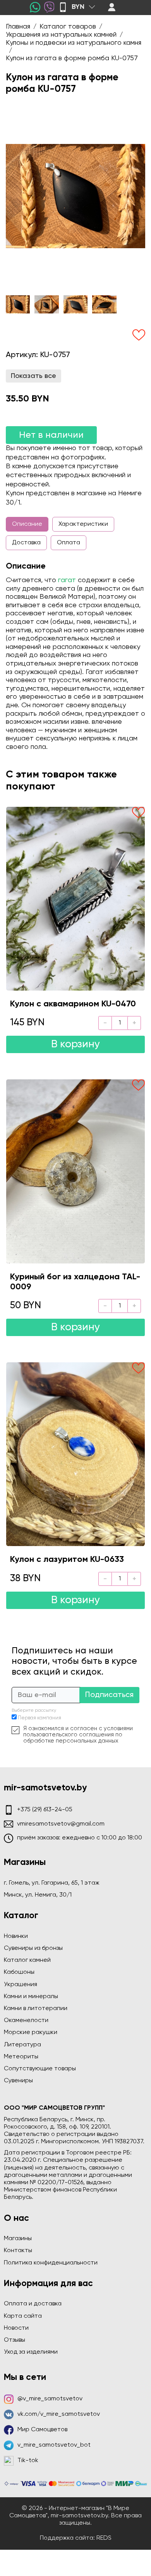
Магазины (18, 2239)
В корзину (75, 1044)
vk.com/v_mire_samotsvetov (59, 2414)
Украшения (21, 1985)
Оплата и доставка (33, 2304)
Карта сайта (23, 2316)
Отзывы (15, 2340)
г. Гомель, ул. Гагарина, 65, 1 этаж (52, 1883)
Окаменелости (26, 2020)
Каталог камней (27, 1960)
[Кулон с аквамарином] (75, 899)
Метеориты (21, 2057)
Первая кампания (39, 1718)
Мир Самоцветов (42, 2430)
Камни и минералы (31, 1997)
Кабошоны (19, 1972)
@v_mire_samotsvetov (50, 2399)
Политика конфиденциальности (51, 2263)
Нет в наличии (51, 435)
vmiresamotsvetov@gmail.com (61, 1824)
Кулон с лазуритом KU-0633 (67, 1560)
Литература (22, 2045)
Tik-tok (28, 2461)
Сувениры (18, 2081)
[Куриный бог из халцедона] (75, 1171)
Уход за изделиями (31, 2352)
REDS (104, 2538)
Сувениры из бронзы (33, 1948)
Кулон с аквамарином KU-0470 (73, 1004)
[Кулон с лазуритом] (75, 1454)
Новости (16, 2328)
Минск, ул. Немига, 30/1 (38, 1895)
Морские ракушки (31, 2032)
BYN (78, 7)
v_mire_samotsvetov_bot (54, 2445)
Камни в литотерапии (36, 2009)
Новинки (16, 1936)
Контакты (18, 2251)
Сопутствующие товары (40, 2069)
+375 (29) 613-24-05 (45, 1810)
